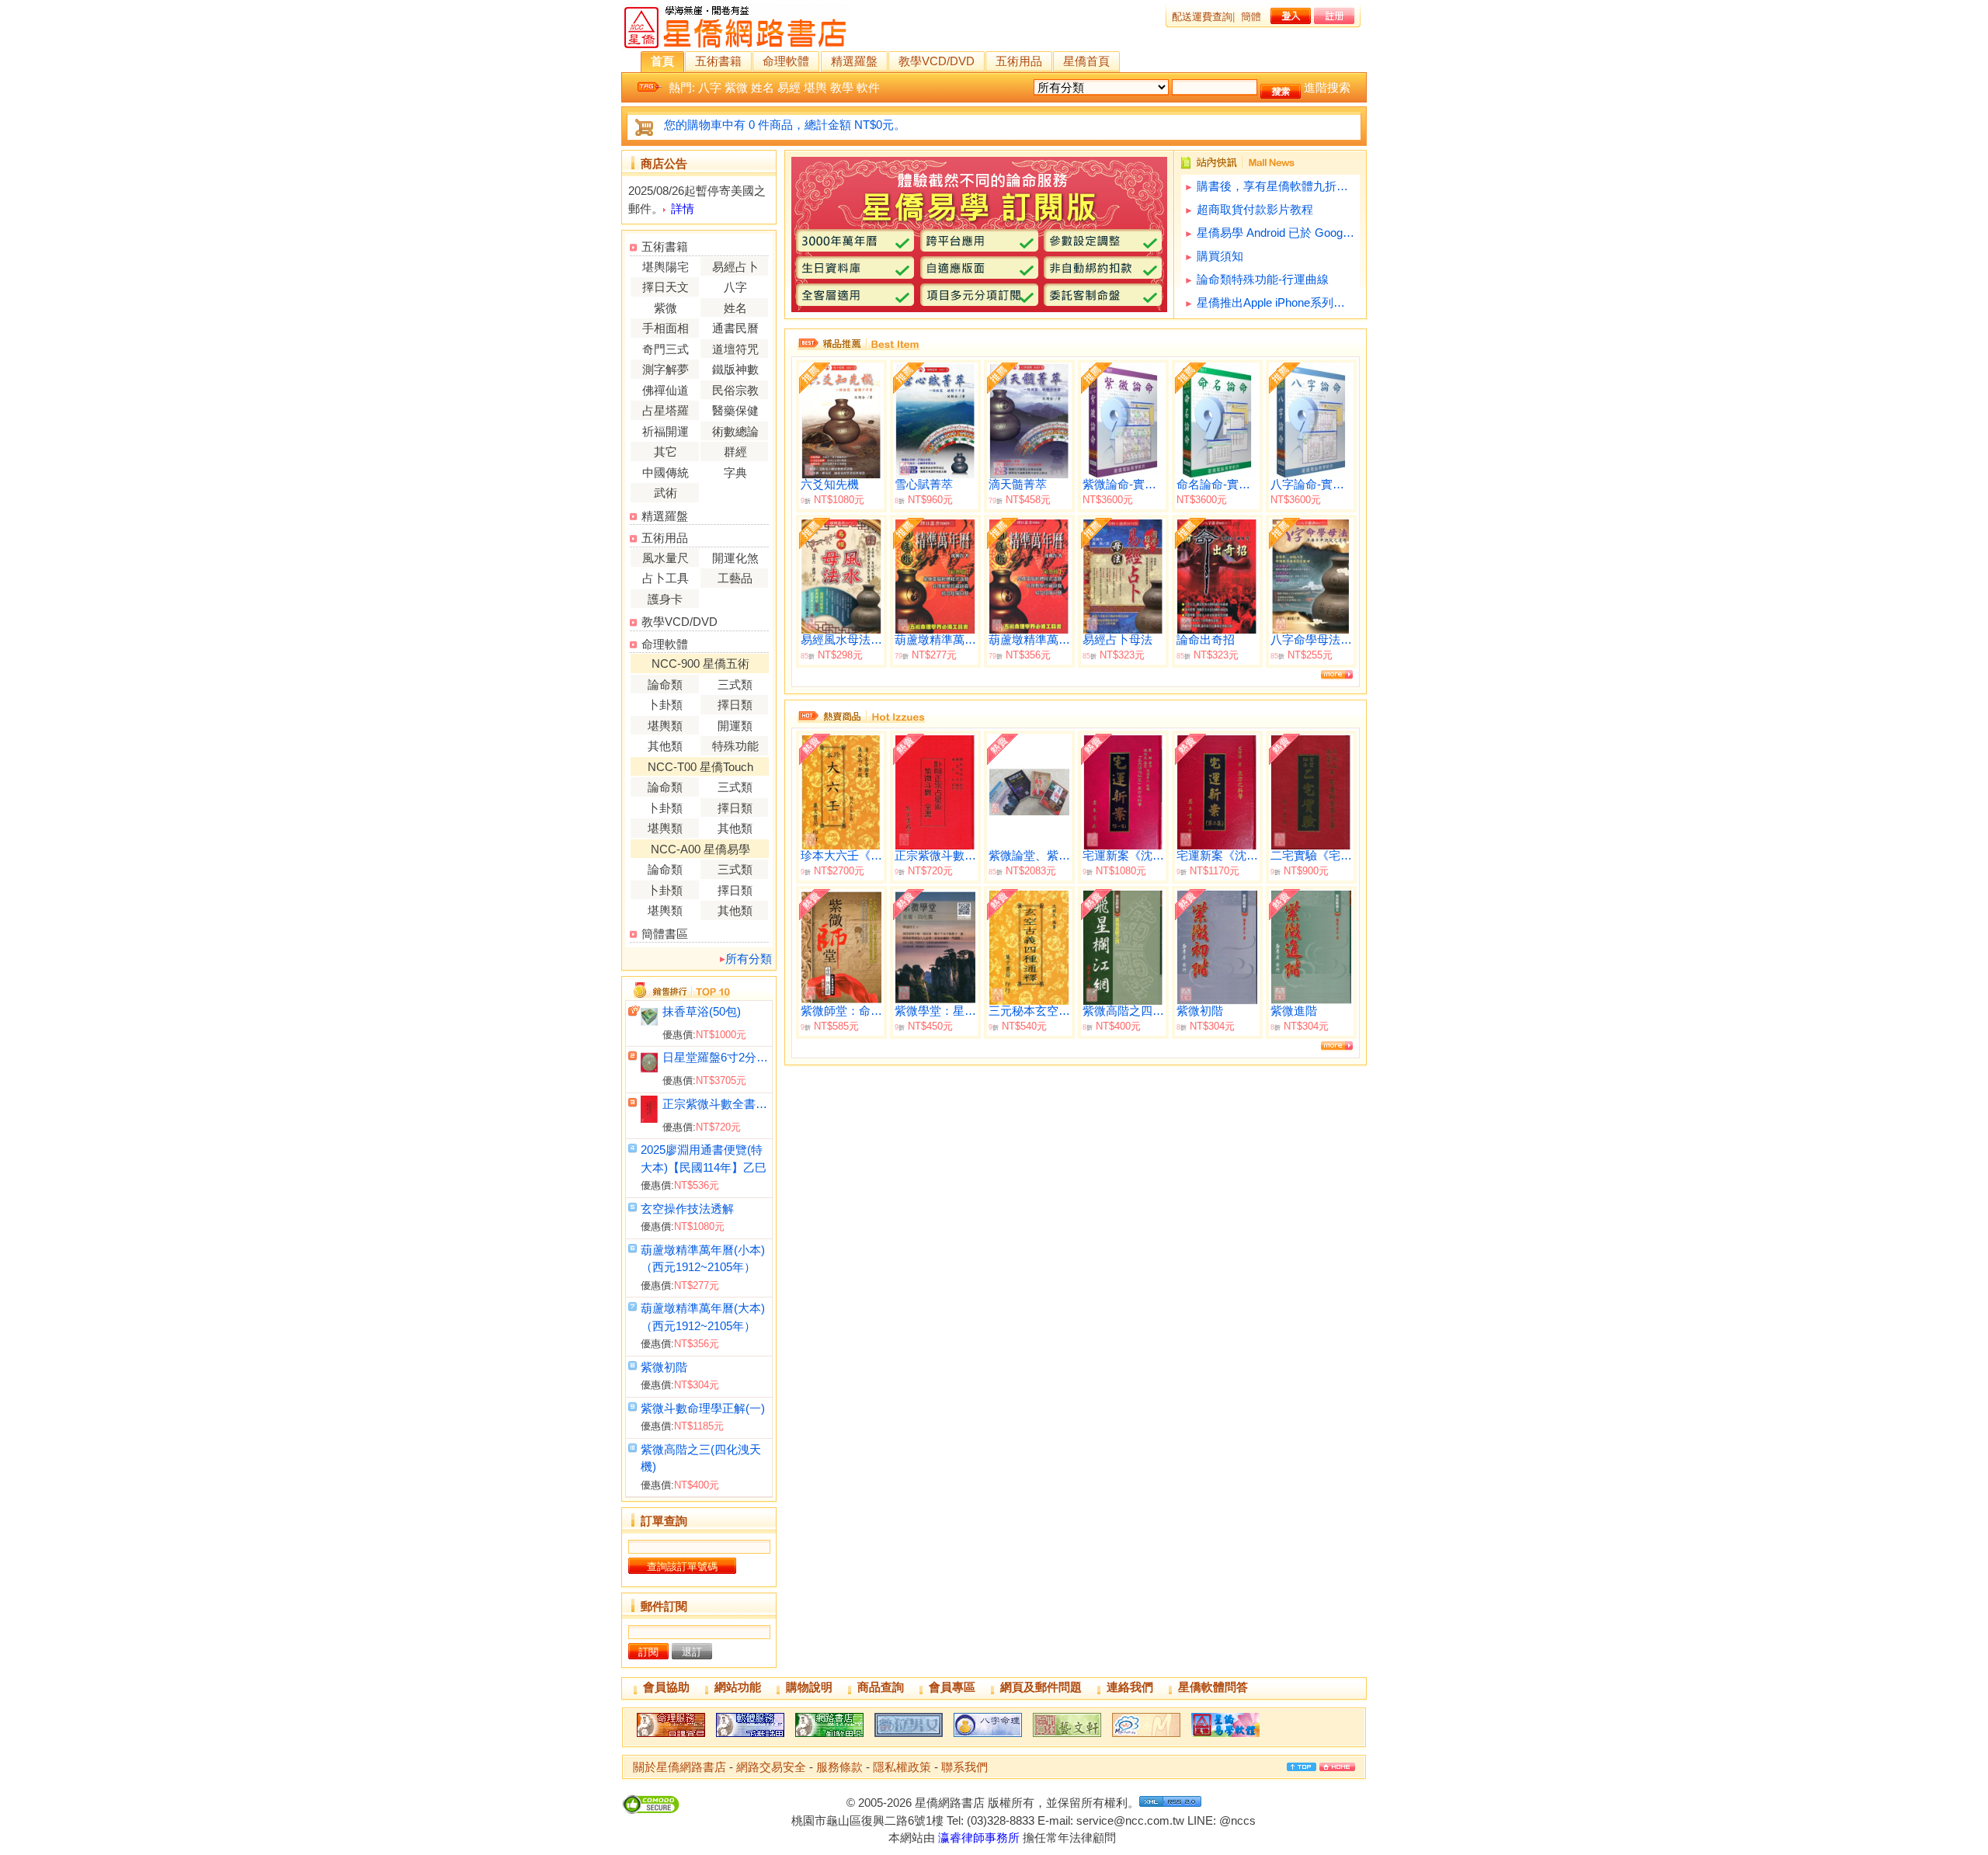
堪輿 (815, 87)
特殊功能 (735, 746)
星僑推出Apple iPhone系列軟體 (1276, 302)
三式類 (735, 684)
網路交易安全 (771, 1767)
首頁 (662, 61)
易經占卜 (735, 267)
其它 (666, 452)
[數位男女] (909, 1737)
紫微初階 (664, 1367)
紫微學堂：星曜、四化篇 (935, 1011)
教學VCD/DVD (937, 61)
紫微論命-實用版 (1123, 485)
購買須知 (1220, 256)
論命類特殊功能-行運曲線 (1263, 279)
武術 (666, 493)
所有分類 (749, 959)
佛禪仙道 (666, 390)
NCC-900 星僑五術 (700, 663)
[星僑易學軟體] (1225, 1737)
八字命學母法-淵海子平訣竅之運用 (1311, 640)
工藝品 (735, 578)
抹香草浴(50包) (702, 1011)
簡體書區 (665, 934)
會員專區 (952, 1687)
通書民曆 (735, 328)
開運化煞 (735, 558)
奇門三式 (666, 349)
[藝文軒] (1067, 1737)
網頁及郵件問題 (1041, 1687)
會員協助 (666, 1687)
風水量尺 (666, 558)
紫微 (736, 87)
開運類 (735, 726)
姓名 (763, 87)
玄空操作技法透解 (687, 1209)
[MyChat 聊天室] (1146, 1737)
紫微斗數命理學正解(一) (703, 1408)
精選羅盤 (854, 61)
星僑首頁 (1086, 61)
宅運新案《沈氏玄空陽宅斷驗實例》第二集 (1217, 856)
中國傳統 (666, 472)
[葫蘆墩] (988, 1737)
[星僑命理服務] (671, 1737)
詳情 (683, 208)
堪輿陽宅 (666, 267)
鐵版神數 (735, 369)
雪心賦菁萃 (924, 485)
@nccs (1237, 1820)
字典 (735, 472)
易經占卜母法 (1117, 640)
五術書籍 (718, 61)
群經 (735, 452)
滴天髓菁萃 (1018, 485)
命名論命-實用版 (1217, 485)
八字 (710, 87)
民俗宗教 (735, 390)
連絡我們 (1130, 1687)
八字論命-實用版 (1311, 485)
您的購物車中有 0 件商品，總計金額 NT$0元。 (785, 125)
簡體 (1251, 17)
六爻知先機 (830, 485)
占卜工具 (666, 578)
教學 (842, 87)
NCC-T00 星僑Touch (700, 767)
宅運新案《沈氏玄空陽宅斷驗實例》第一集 (1123, 856)
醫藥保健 (735, 410)
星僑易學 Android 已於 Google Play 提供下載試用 (1276, 233)
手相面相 (666, 328)
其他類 (665, 746)
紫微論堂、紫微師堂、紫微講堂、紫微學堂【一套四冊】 (1029, 856)
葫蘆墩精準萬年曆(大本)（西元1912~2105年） (1029, 640)
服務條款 (839, 1767)
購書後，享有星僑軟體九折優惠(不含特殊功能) (1276, 186)
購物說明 (809, 1687)
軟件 (868, 87)
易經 (789, 87)
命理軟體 (786, 61)
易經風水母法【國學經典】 (841, 640)
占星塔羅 (666, 410)
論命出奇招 (1206, 640)
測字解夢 (666, 369)
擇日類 (735, 705)
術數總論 (735, 431)
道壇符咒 (735, 349)
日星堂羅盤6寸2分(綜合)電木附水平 (716, 1057)
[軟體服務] (750, 1737)
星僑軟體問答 (1213, 1687)
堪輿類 (665, 726)
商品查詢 (881, 1687)
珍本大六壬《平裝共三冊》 (841, 856)
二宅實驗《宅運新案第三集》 (1311, 856)
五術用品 (1019, 61)
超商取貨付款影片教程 (1255, 209)
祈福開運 (666, 431)
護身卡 (665, 599)
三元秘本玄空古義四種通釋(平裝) (1029, 1011)
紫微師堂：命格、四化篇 (841, 1011)
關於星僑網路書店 (679, 1767)
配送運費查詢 (1202, 17)
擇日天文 (666, 287)
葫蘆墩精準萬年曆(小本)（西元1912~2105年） (935, 640)
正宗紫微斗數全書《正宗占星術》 (716, 1104)
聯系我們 (964, 1767)
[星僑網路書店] (829, 1737)
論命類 (665, 684)
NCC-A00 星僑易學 (700, 849)
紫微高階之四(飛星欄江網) (1123, 1011)
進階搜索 (1327, 87)
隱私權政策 (902, 1767)
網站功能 (738, 1687)
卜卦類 (665, 705)
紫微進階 (1294, 1011)
